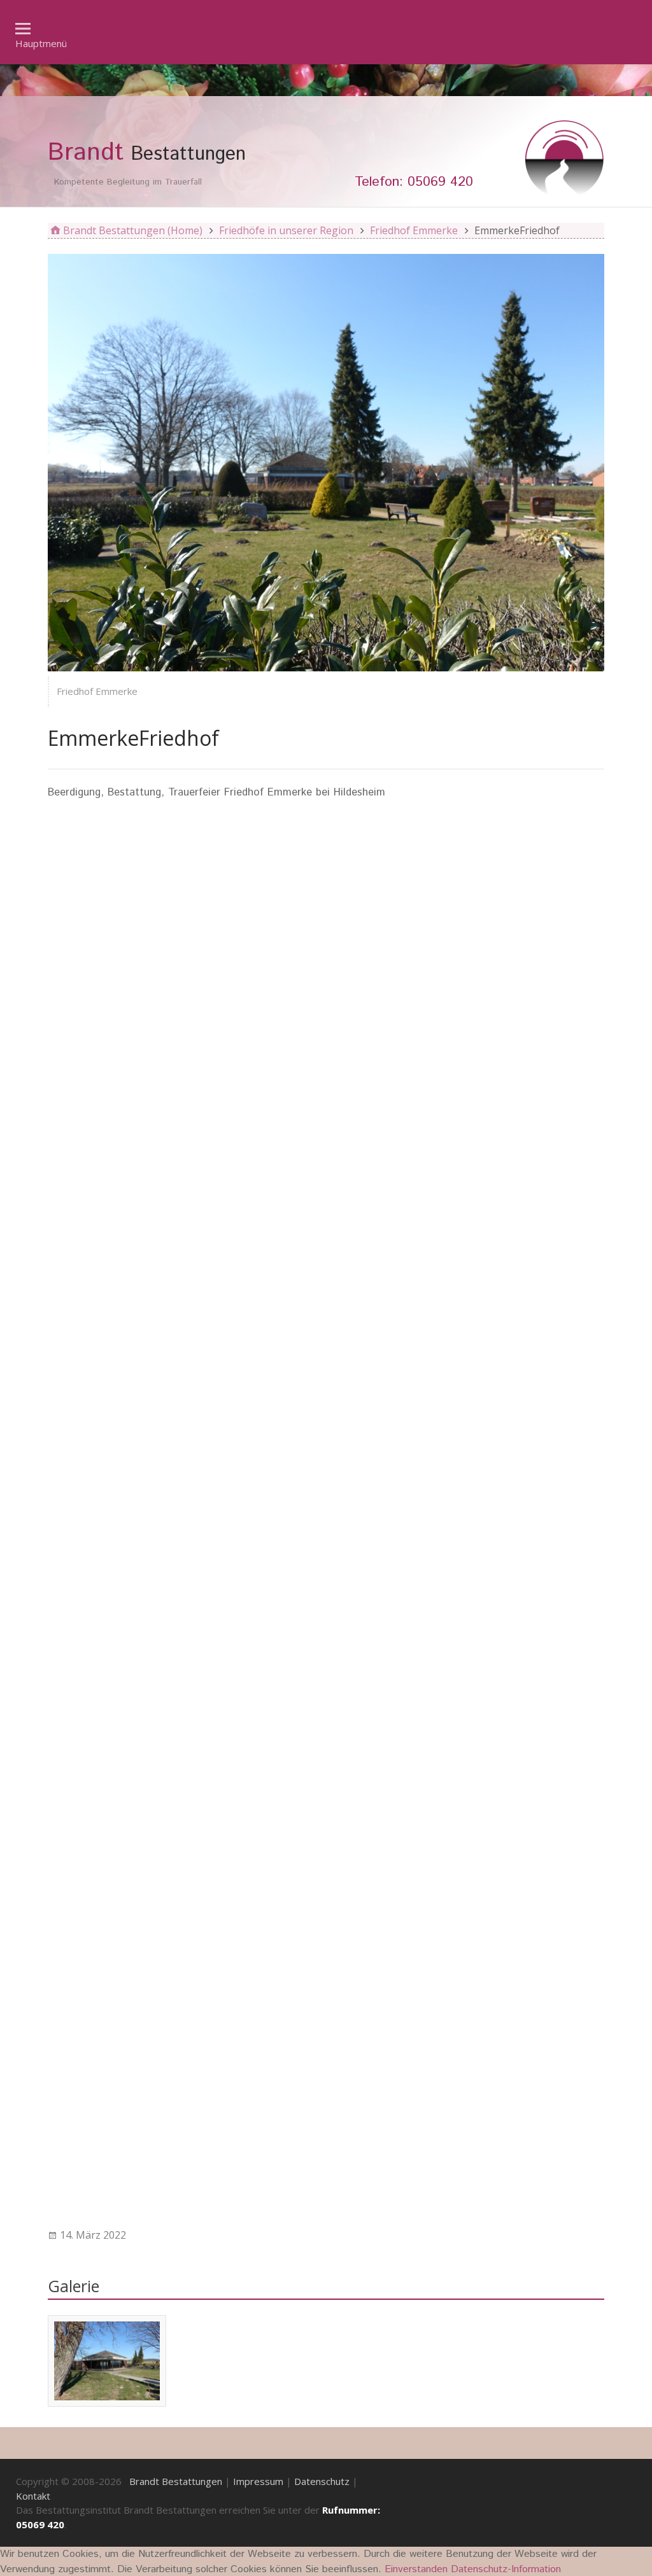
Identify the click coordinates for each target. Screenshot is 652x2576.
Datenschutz (322, 2481)
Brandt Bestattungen (176, 2481)
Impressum (258, 2481)
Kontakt (33, 2496)
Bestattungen (147, 153)
